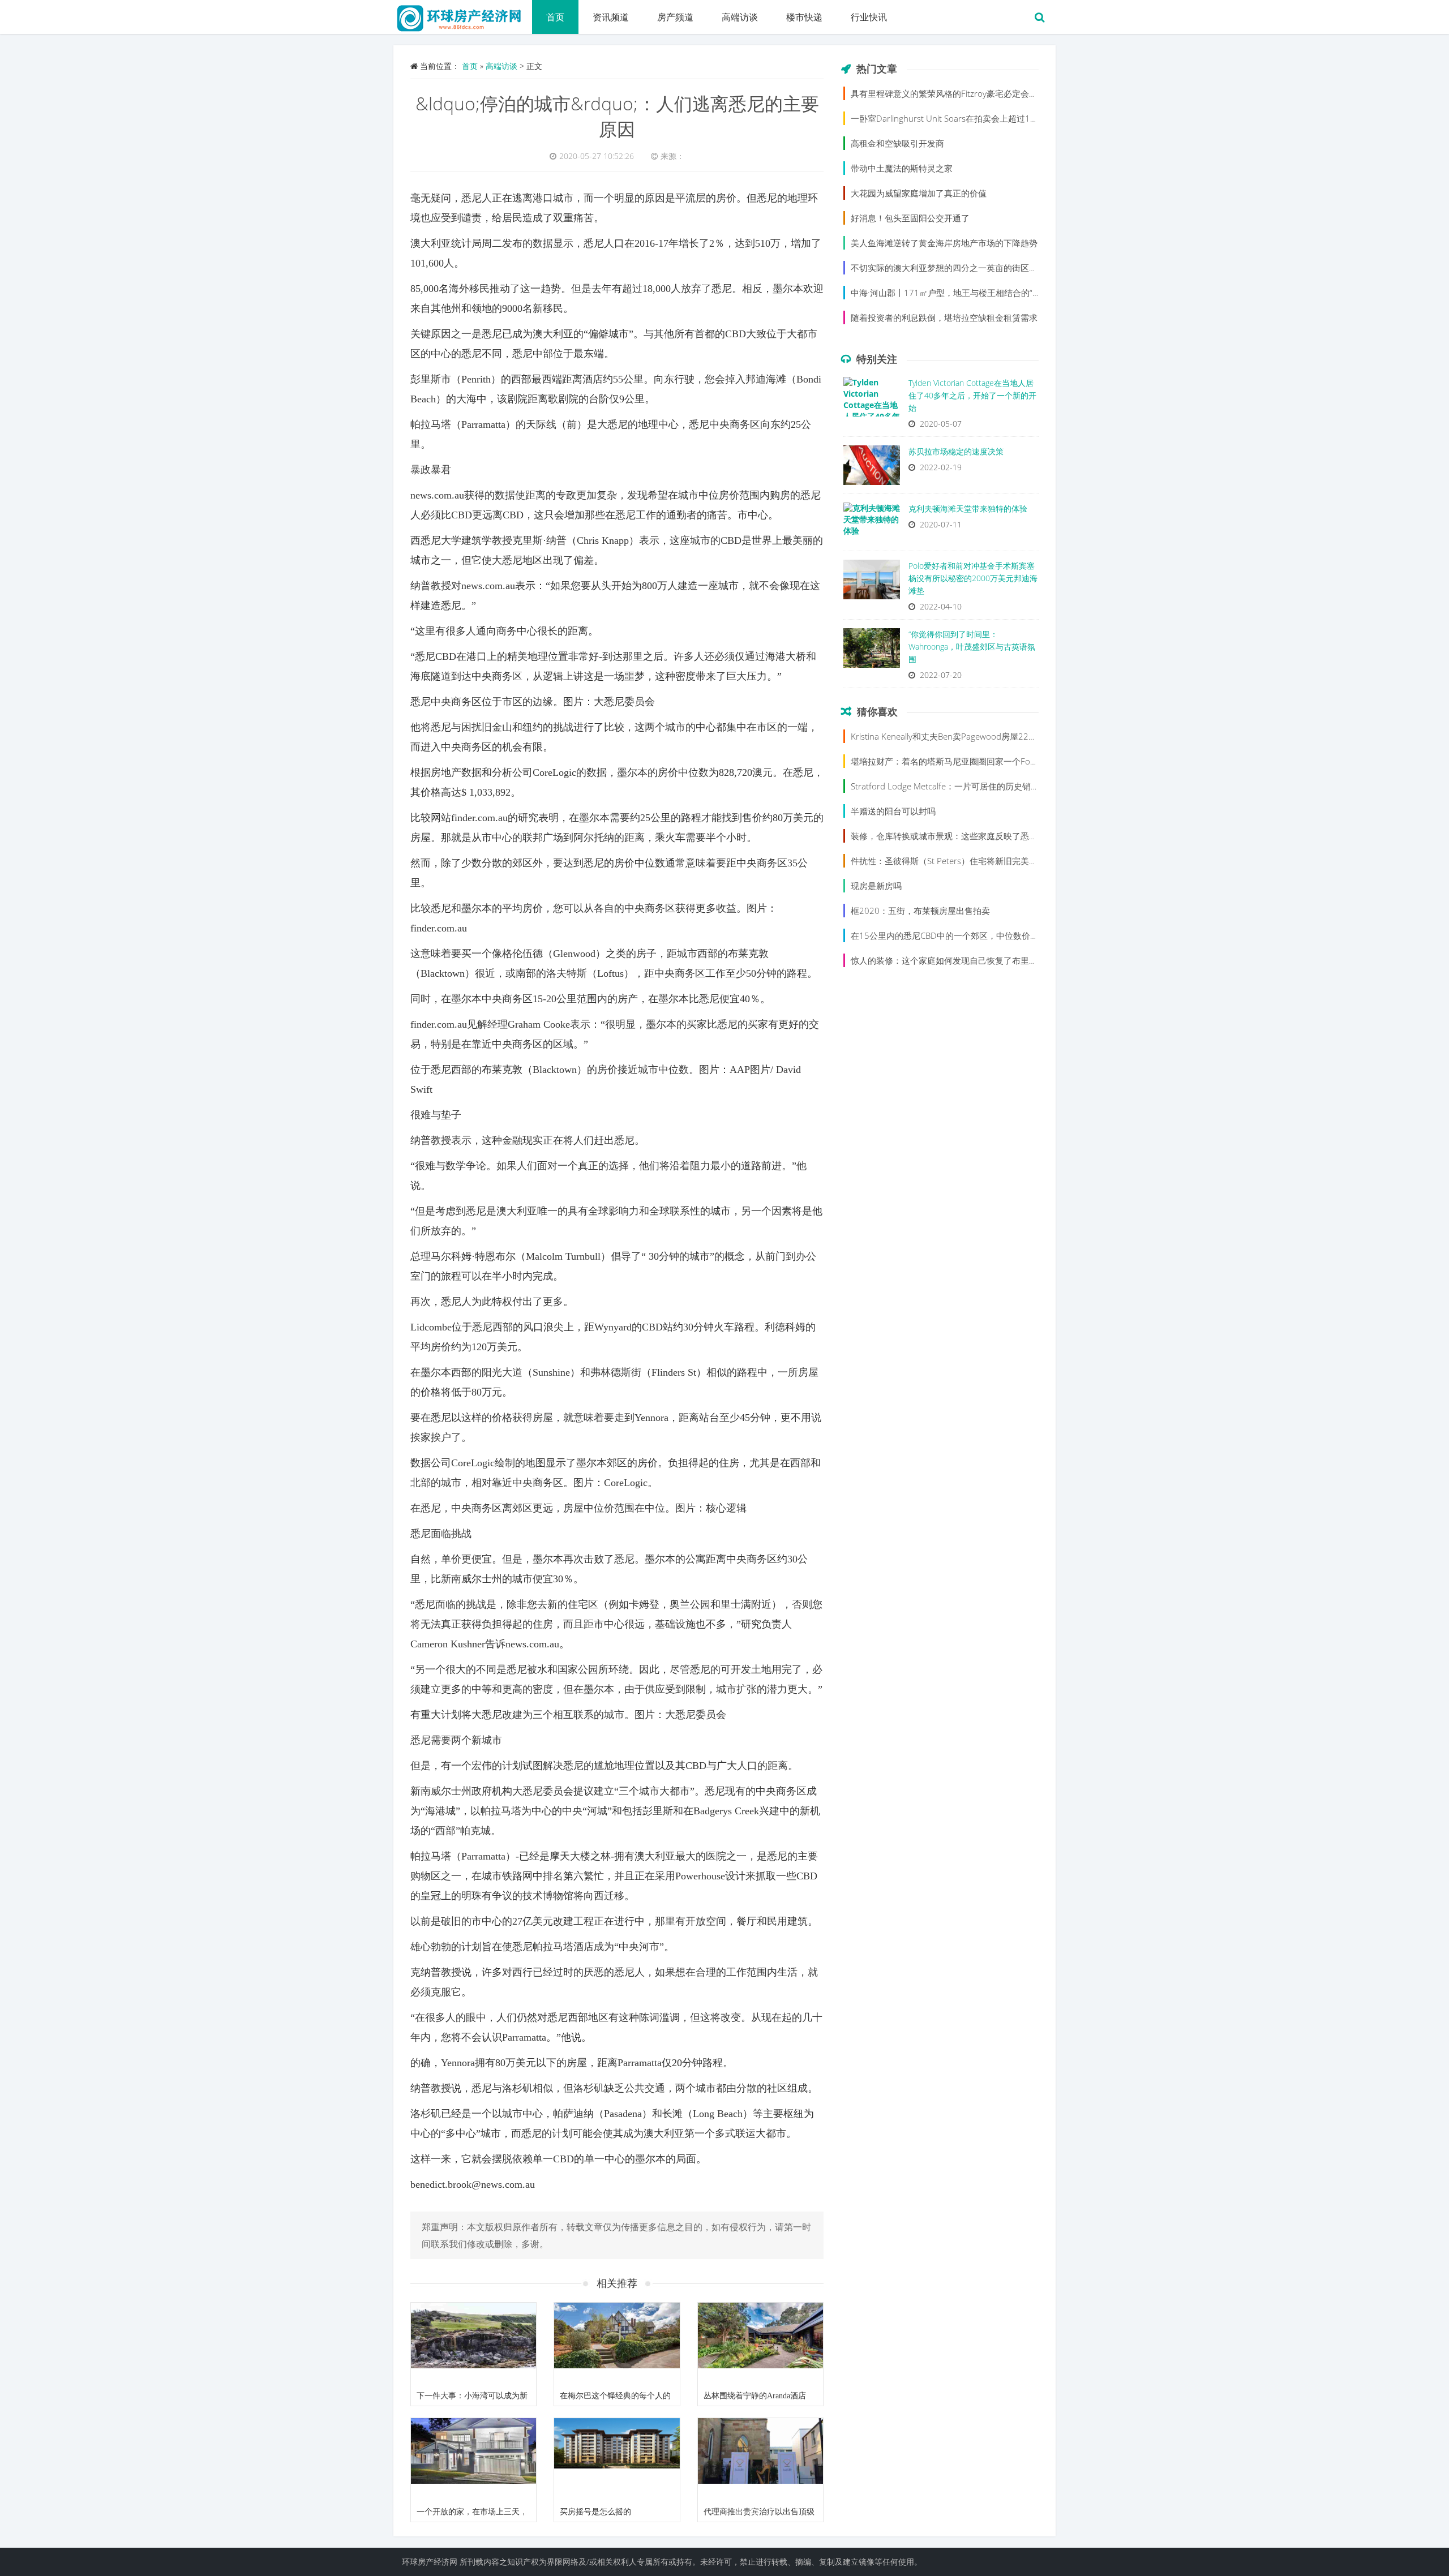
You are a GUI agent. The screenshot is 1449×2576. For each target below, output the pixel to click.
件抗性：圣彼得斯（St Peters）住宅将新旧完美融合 (948, 861)
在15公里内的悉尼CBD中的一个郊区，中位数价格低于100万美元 (974, 935)
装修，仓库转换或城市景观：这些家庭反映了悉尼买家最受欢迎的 (974, 836)
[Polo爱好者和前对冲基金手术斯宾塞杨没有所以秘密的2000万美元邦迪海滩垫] (872, 582)
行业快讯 (869, 17)
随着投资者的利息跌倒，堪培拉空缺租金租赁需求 (944, 317)
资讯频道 (611, 17)
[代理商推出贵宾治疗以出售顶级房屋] (760, 2460)
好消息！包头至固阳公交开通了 (910, 218)
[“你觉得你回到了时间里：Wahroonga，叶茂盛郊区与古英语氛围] (872, 651)
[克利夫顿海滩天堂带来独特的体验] (872, 525)
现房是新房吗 (876, 886)
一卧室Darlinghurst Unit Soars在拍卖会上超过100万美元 (958, 118)
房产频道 (675, 17)
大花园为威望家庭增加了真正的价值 (919, 193)
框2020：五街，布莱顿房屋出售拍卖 (920, 911)
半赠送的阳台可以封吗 (893, 811)
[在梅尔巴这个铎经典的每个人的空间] (617, 2345)
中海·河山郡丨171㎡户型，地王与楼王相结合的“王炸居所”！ (964, 293)
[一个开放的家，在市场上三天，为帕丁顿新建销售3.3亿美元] (473, 2460)
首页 (555, 17)
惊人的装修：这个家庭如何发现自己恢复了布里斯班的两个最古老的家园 (987, 960)
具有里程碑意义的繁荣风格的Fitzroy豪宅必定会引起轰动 (957, 93)
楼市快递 (804, 17)
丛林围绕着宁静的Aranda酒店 (755, 2396)
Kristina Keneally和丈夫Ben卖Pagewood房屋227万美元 (955, 736)
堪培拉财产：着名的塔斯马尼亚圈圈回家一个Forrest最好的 (962, 761)
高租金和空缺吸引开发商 (897, 143)
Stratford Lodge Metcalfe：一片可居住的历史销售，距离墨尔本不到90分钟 (993, 786)
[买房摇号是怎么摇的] (617, 2460)
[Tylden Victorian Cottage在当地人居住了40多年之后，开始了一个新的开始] (872, 400)
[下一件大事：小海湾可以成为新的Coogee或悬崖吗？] (473, 2345)
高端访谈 (740, 17)
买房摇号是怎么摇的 (595, 2512)
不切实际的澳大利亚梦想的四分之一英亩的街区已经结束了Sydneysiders (986, 268)
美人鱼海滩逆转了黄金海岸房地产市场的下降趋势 (944, 243)
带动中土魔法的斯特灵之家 (902, 168)
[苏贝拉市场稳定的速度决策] (872, 468)
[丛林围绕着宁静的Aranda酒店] (760, 2345)
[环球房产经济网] (463, 14)
